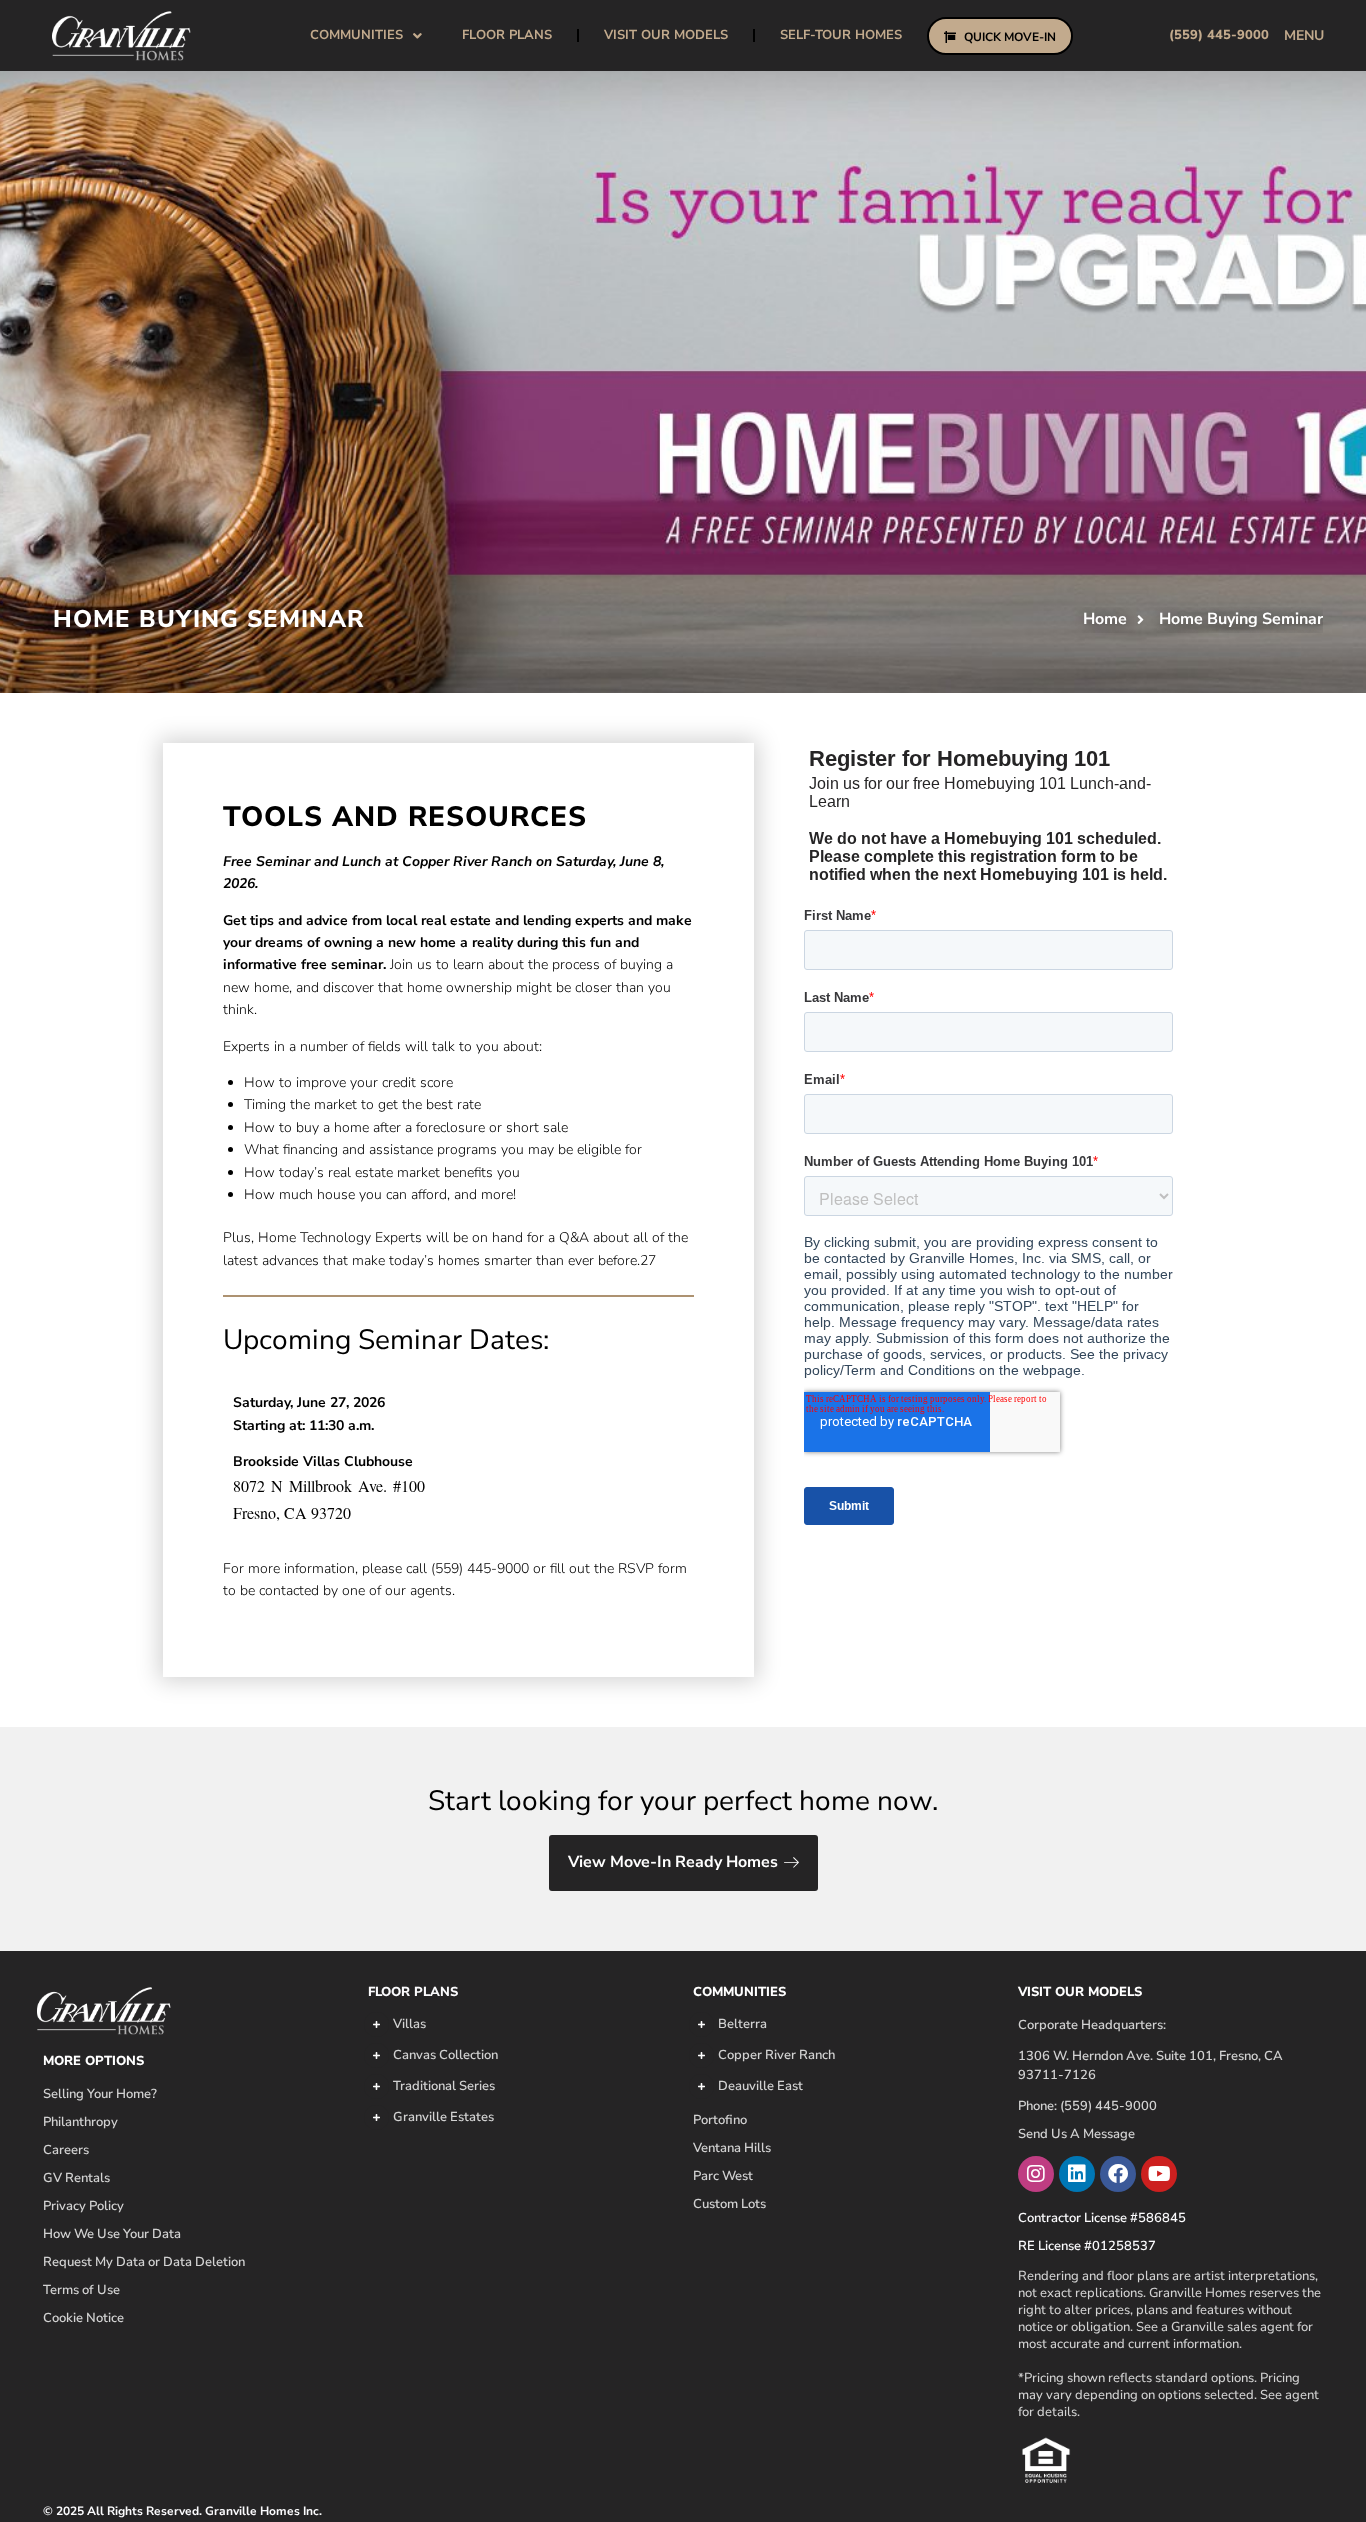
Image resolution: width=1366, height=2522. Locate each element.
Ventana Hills (732, 2148)
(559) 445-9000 (1219, 35)
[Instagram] (1036, 2174)
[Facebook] (1118, 2174)
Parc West (723, 2176)
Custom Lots (729, 2204)
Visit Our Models (666, 35)
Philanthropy (80, 2122)
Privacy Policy (83, 2206)
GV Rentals (76, 2178)
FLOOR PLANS (413, 1992)
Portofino (720, 2120)
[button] (1304, 36)
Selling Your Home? (100, 2094)
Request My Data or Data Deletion (144, 2262)
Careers (66, 2150)
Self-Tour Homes (841, 35)
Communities (739, 1992)
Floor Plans (507, 35)
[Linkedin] (1077, 2174)
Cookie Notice (83, 2318)
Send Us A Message (1076, 2134)
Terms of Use (81, 2290)
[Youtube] (1159, 2174)
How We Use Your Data (112, 2234)
